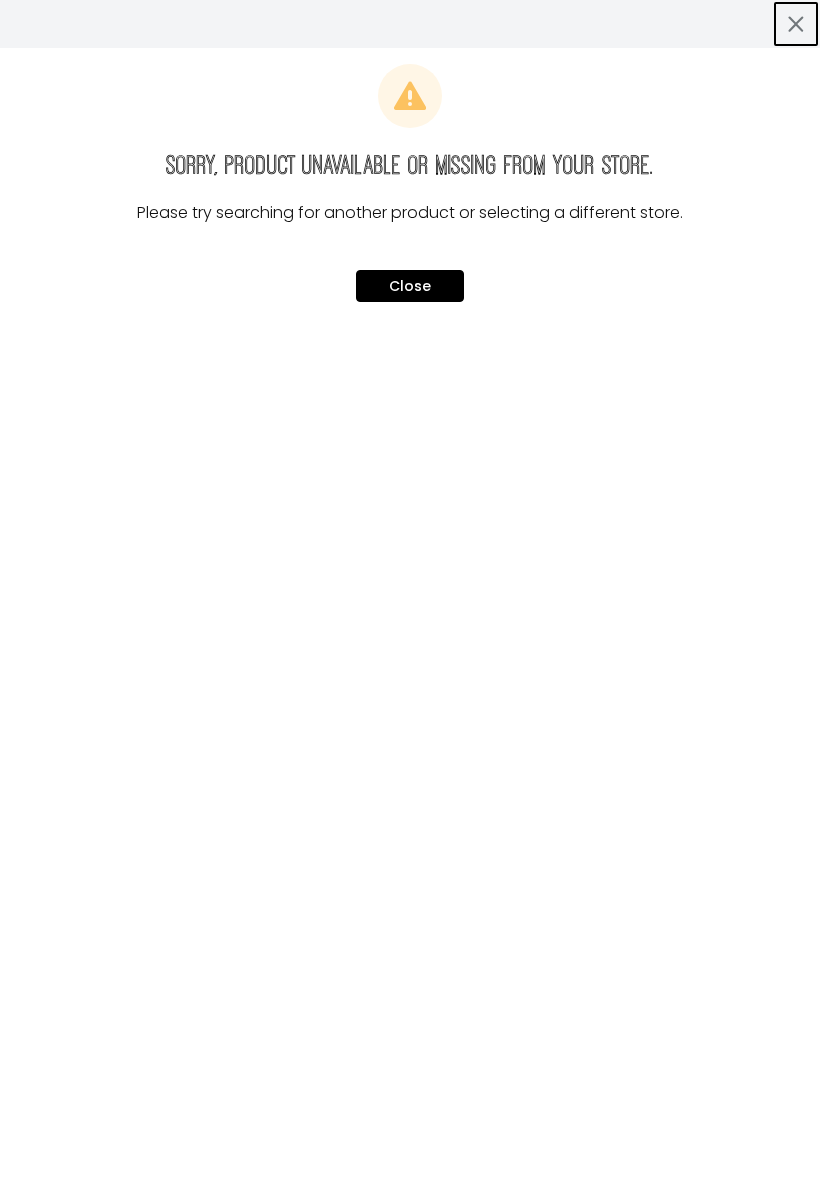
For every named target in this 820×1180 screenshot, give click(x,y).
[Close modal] (796, 24)
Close (410, 286)
